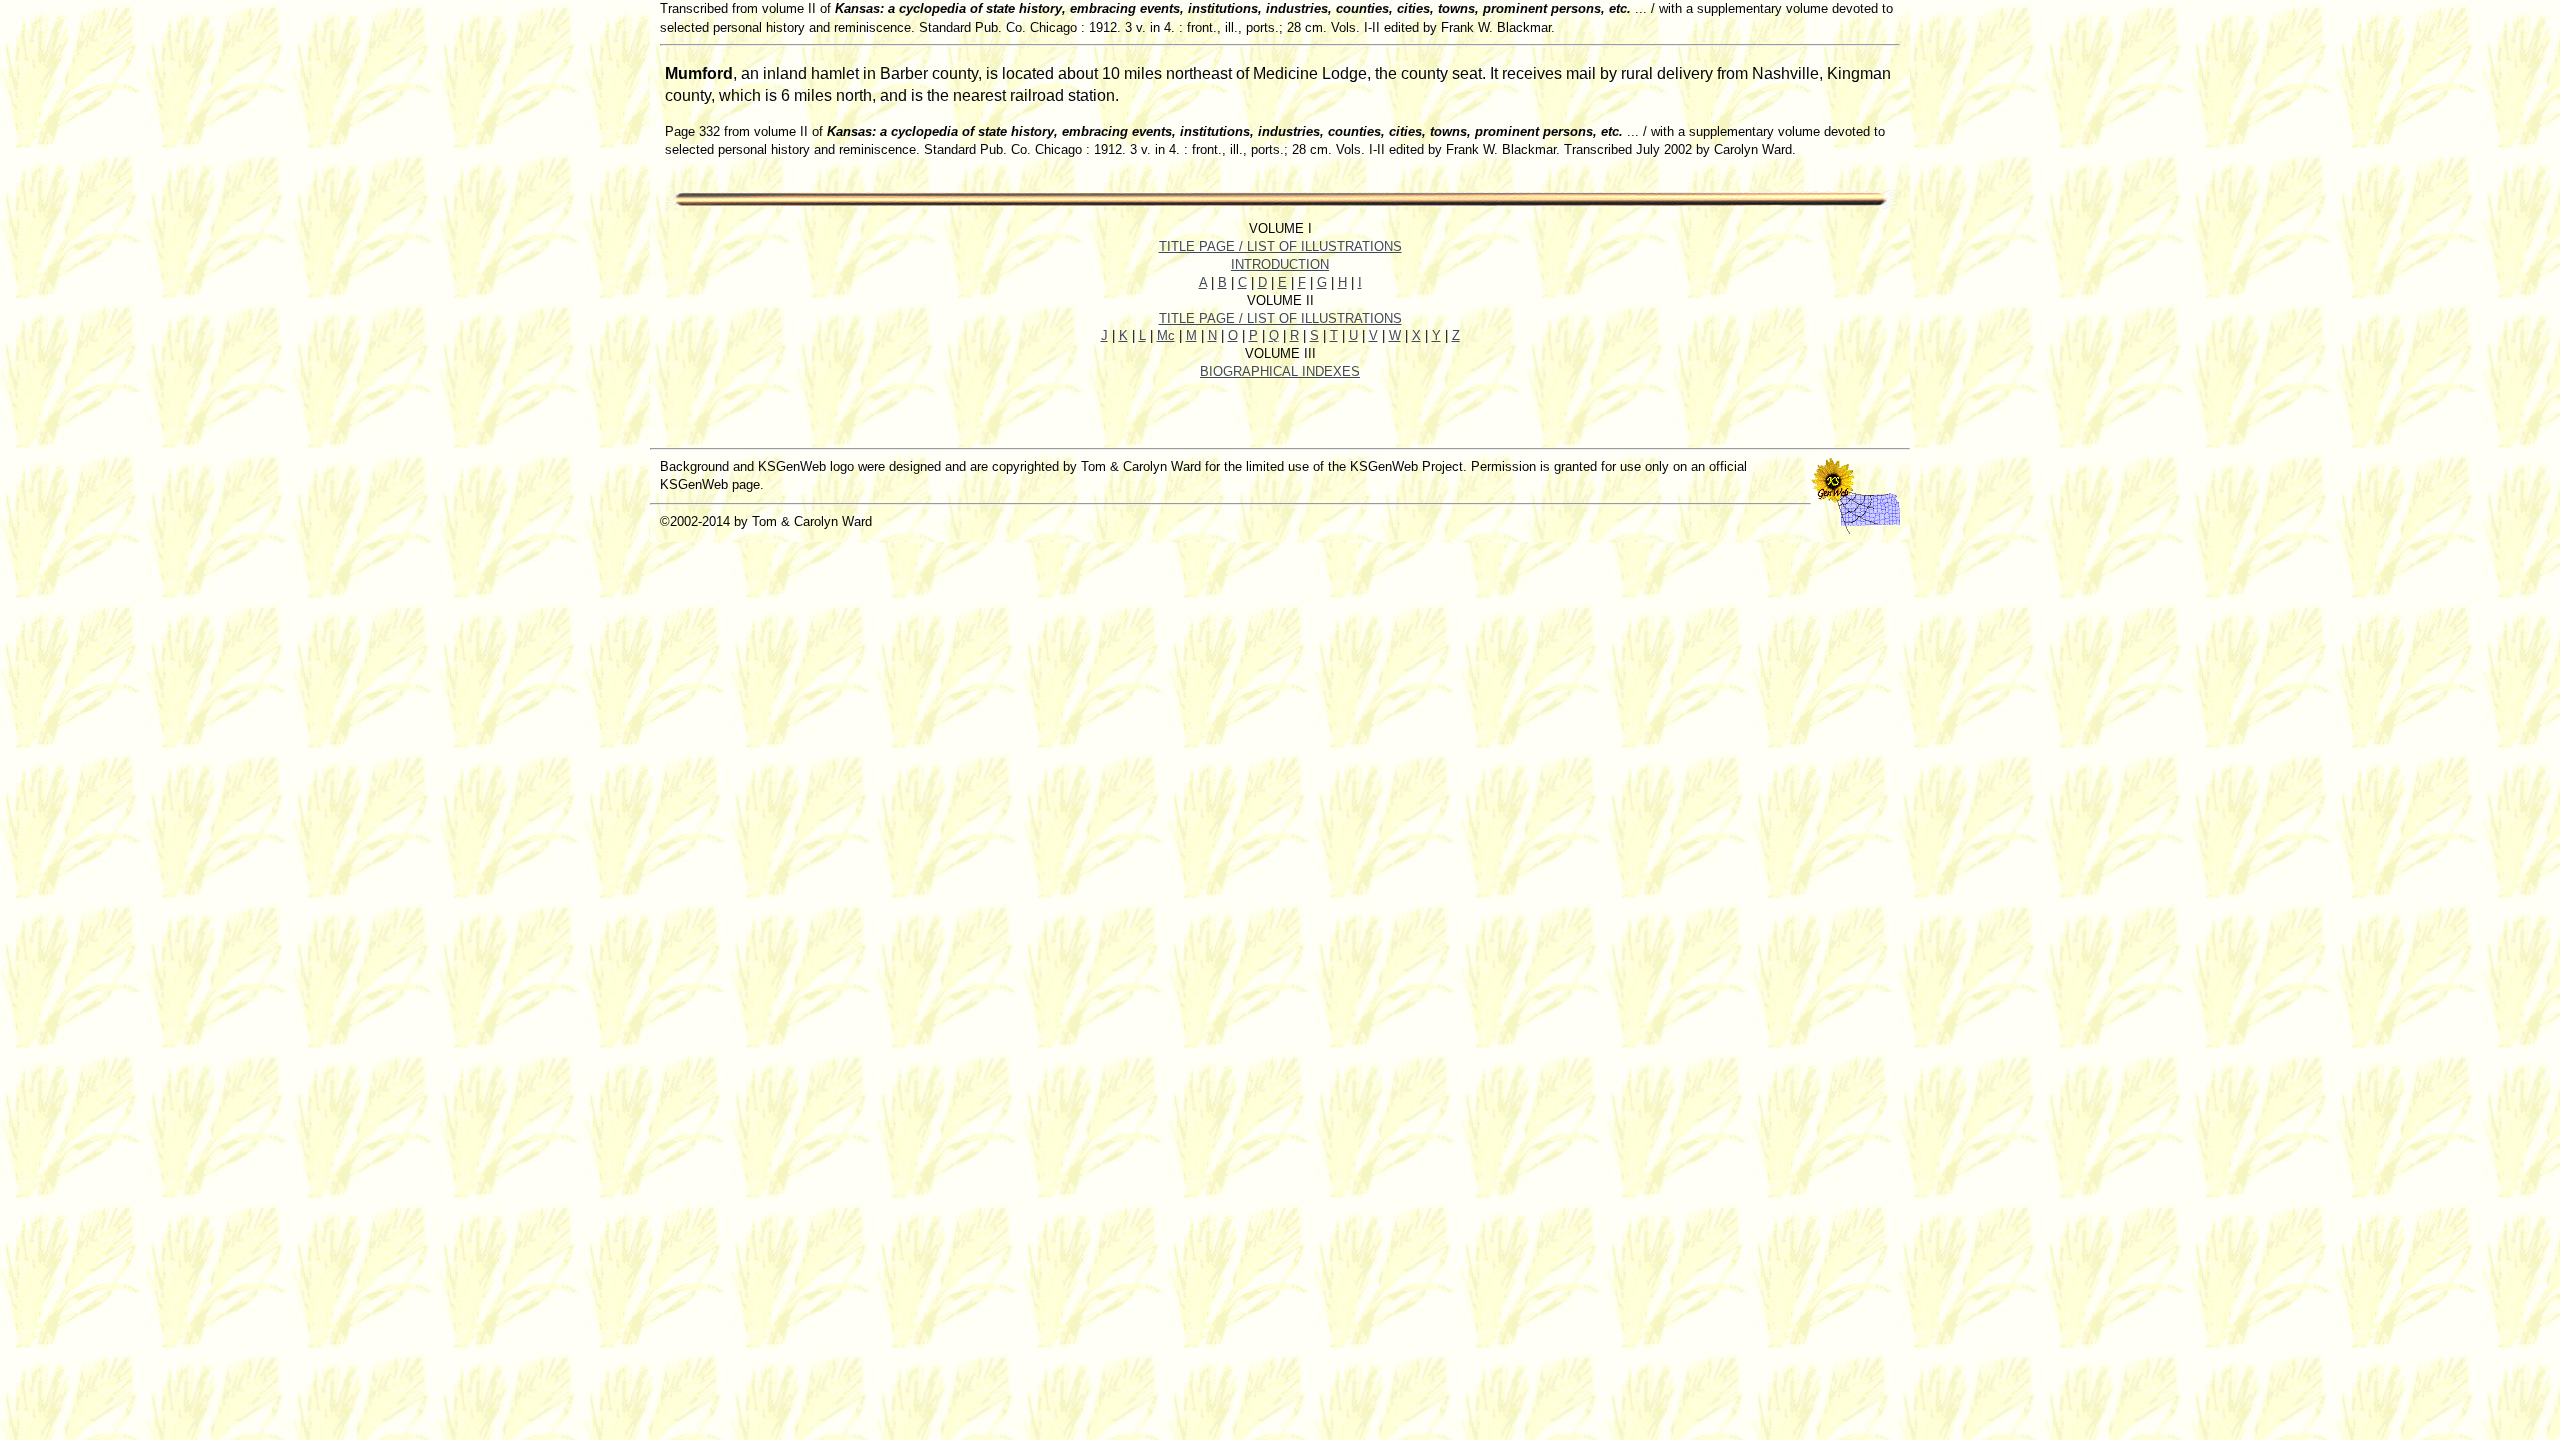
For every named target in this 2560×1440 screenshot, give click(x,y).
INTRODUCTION (1280, 264)
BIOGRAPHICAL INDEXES (1280, 371)
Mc (1166, 335)
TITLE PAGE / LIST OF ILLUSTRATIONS (1280, 246)
